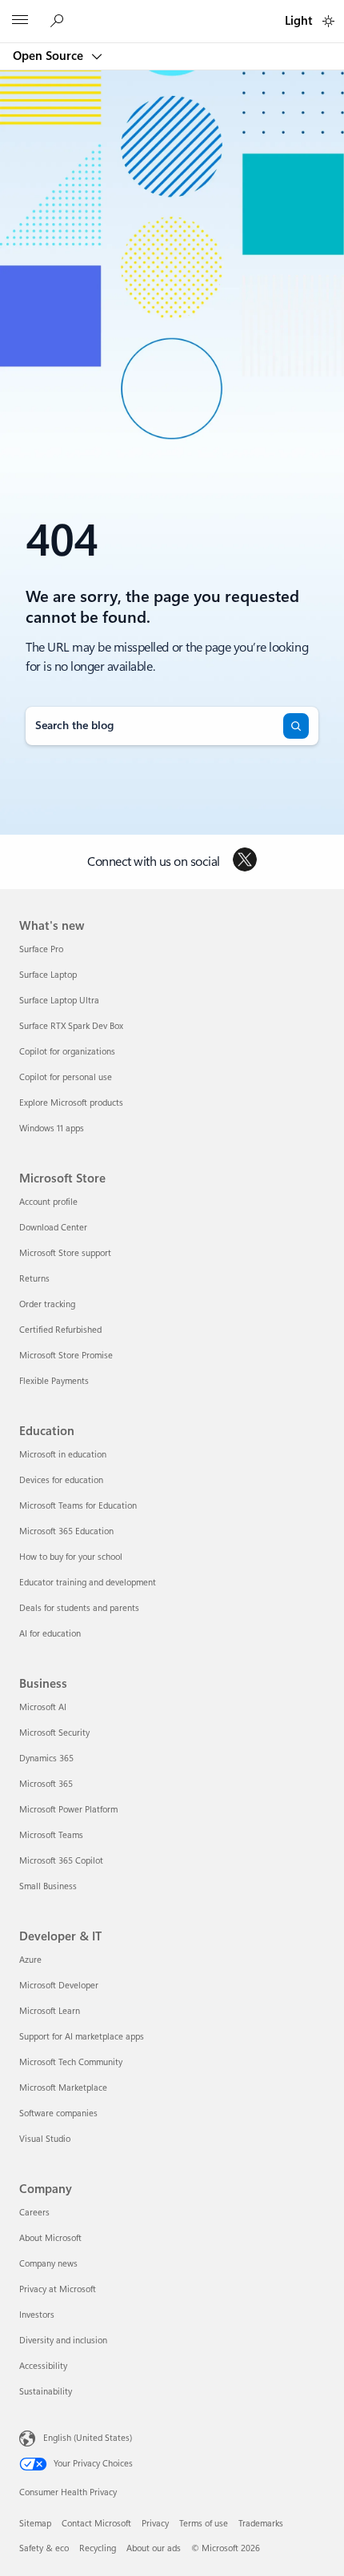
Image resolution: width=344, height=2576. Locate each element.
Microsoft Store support (65, 1253)
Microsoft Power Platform (68, 1810)
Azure (30, 1960)
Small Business (48, 1886)
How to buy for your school (71, 1557)
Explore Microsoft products (71, 1103)
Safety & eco (44, 2548)
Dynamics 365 (46, 1759)
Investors (37, 2315)
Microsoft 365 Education (66, 1531)
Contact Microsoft (96, 2524)
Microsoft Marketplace (63, 2088)
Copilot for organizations (67, 1052)
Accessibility (43, 2366)
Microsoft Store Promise (66, 1356)
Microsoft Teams (51, 1835)
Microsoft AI (43, 1707)
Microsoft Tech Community (71, 2062)
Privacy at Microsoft (58, 2289)
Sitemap (35, 2524)
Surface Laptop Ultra (59, 1001)
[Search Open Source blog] (59, 21)
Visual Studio (45, 2139)
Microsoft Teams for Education (78, 1506)
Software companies (58, 2113)
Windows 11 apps (52, 1128)
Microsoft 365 (46, 1784)
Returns (34, 1279)
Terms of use (204, 2524)
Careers (34, 2213)
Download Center (53, 1228)
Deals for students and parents (79, 1608)
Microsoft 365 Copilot (61, 1861)
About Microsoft (50, 2238)
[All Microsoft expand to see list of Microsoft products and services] (20, 22)
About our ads (154, 2548)
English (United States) (88, 2437)
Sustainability (46, 2392)
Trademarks (261, 2524)
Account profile (48, 1202)
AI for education (50, 1634)
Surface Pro (41, 949)
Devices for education (61, 1480)
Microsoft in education (63, 1455)
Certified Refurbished (60, 1330)
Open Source (50, 56)
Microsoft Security (54, 1733)
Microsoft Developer (59, 1986)
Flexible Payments (54, 1381)
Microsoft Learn (50, 2011)
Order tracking (47, 1304)
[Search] (296, 726)
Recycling (98, 2548)
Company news (48, 2264)
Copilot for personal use (66, 1077)
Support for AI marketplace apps (82, 2037)
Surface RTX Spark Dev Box (71, 1026)
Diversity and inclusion (63, 2341)
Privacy (155, 2524)
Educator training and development (88, 1583)
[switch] (328, 21)
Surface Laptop (48, 975)
